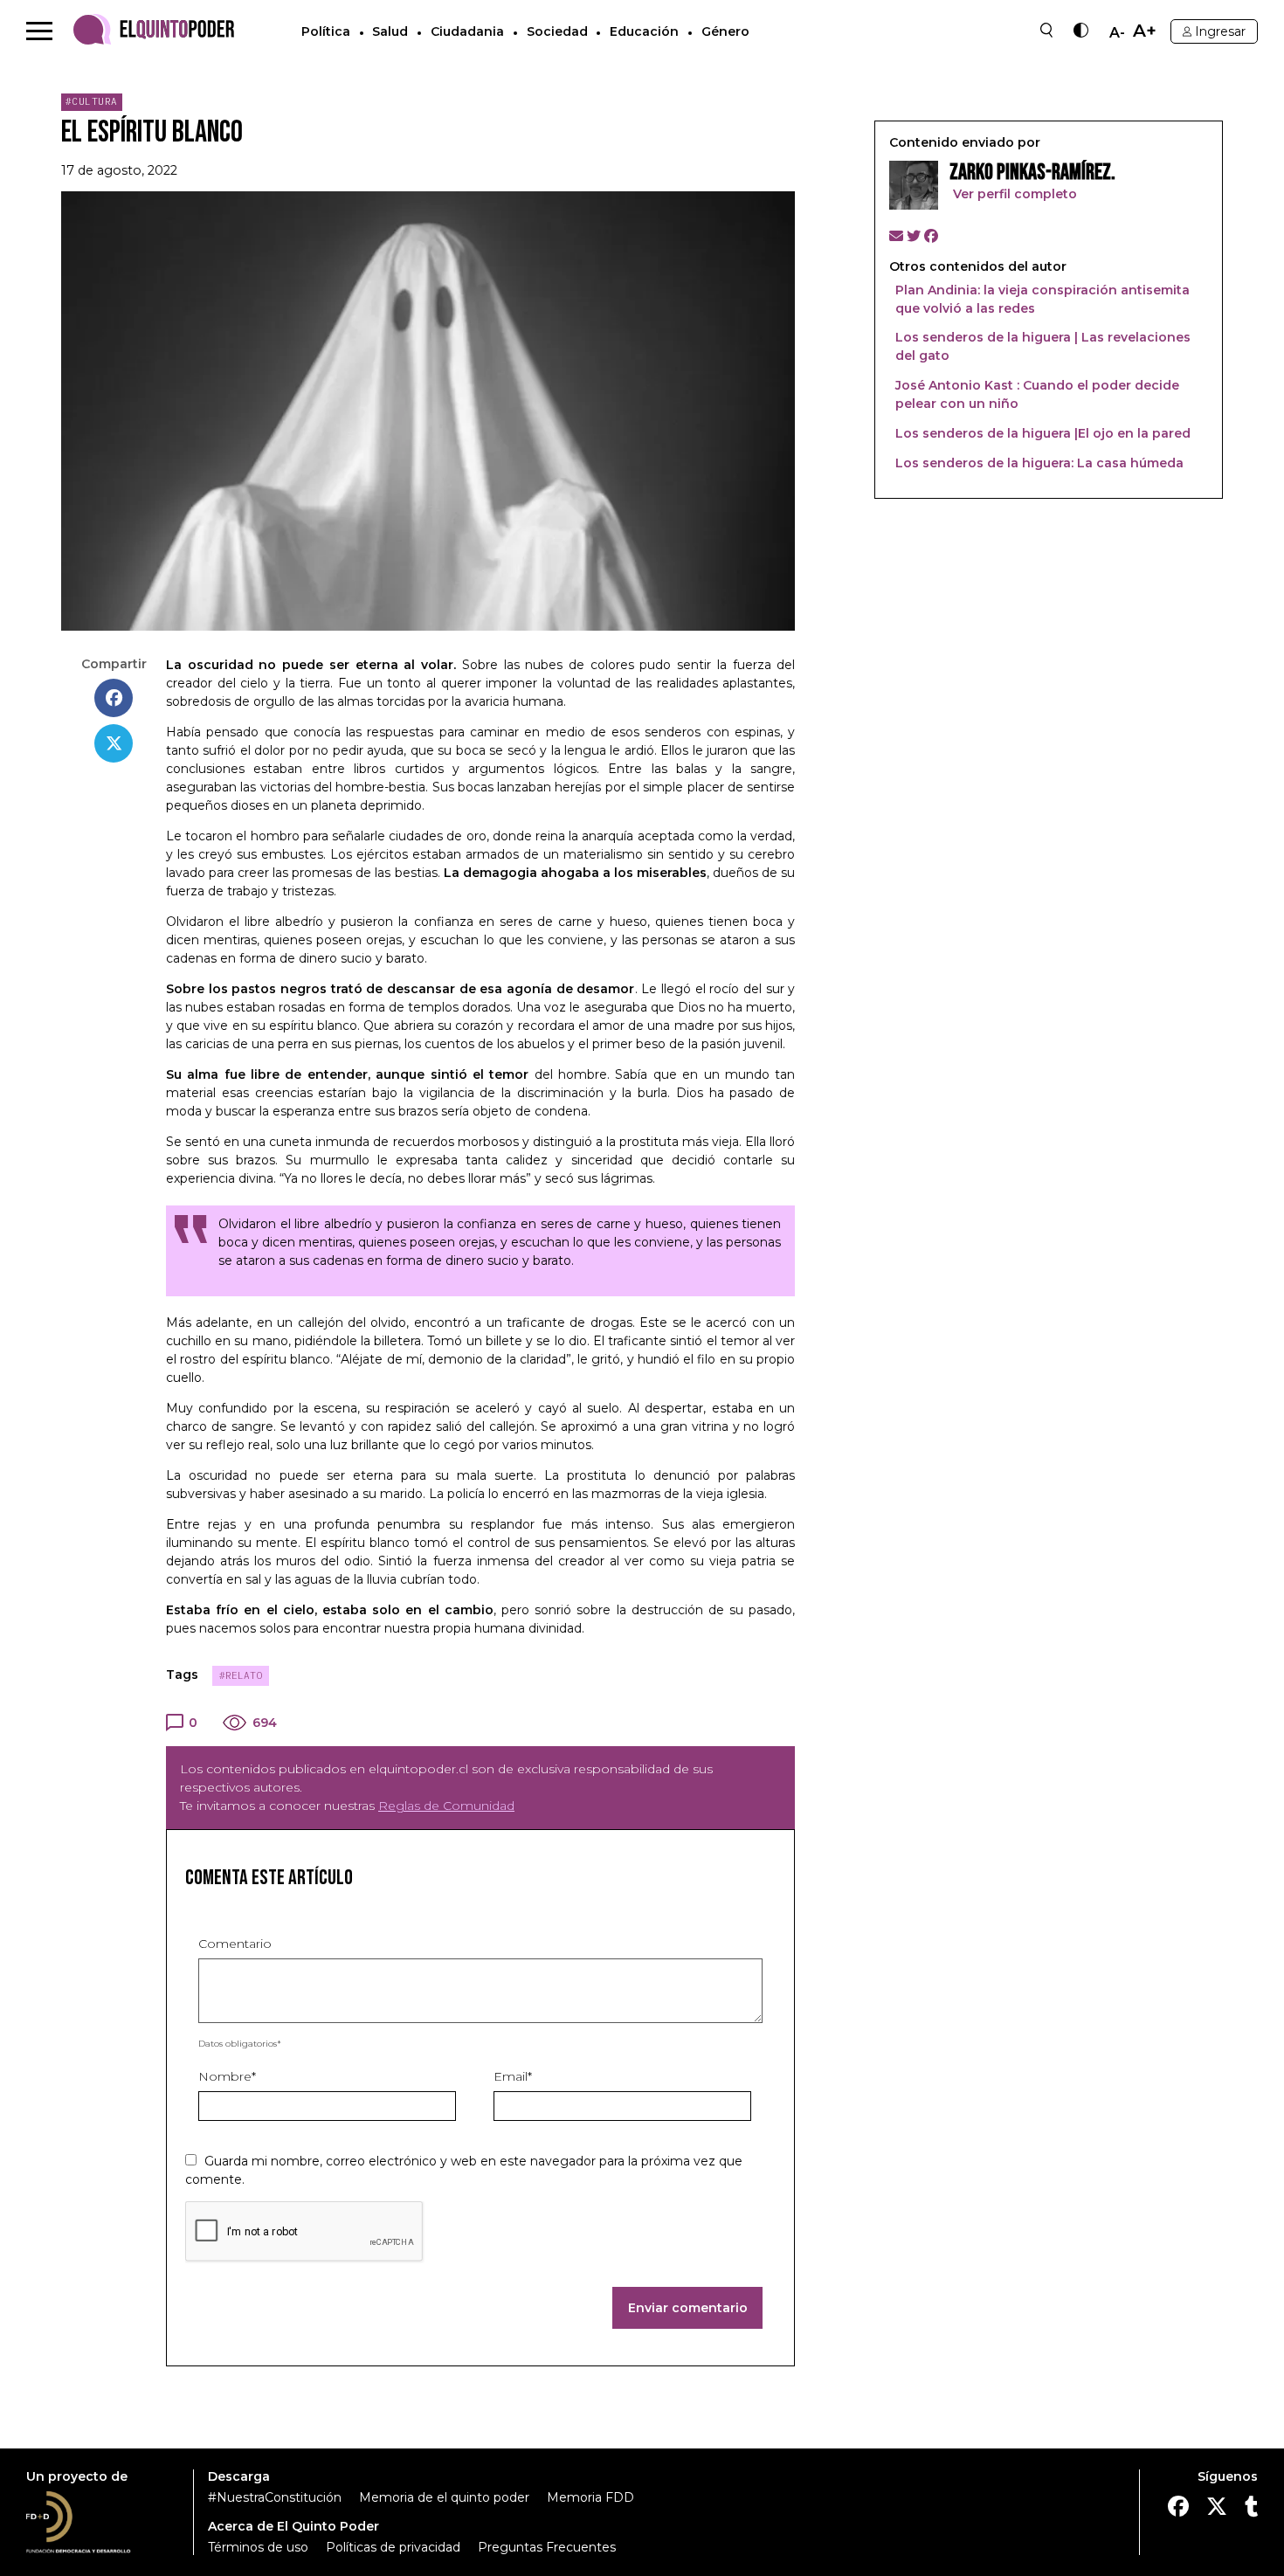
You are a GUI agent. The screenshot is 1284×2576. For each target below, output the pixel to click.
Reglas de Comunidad (446, 1806)
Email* (513, 2076)
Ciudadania (467, 31)
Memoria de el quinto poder (444, 2497)
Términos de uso (258, 2547)
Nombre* (227, 2076)
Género (725, 31)
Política (326, 31)
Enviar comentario (688, 2308)
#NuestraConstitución (275, 2497)
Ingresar (1220, 31)
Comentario (235, 1944)
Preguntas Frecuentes (547, 2547)
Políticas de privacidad (393, 2547)
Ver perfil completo (1013, 194)
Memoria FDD (590, 2497)
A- (1117, 33)
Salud (390, 31)
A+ (1145, 31)
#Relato (241, 1675)
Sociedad (557, 31)
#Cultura (92, 101)
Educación (644, 31)
